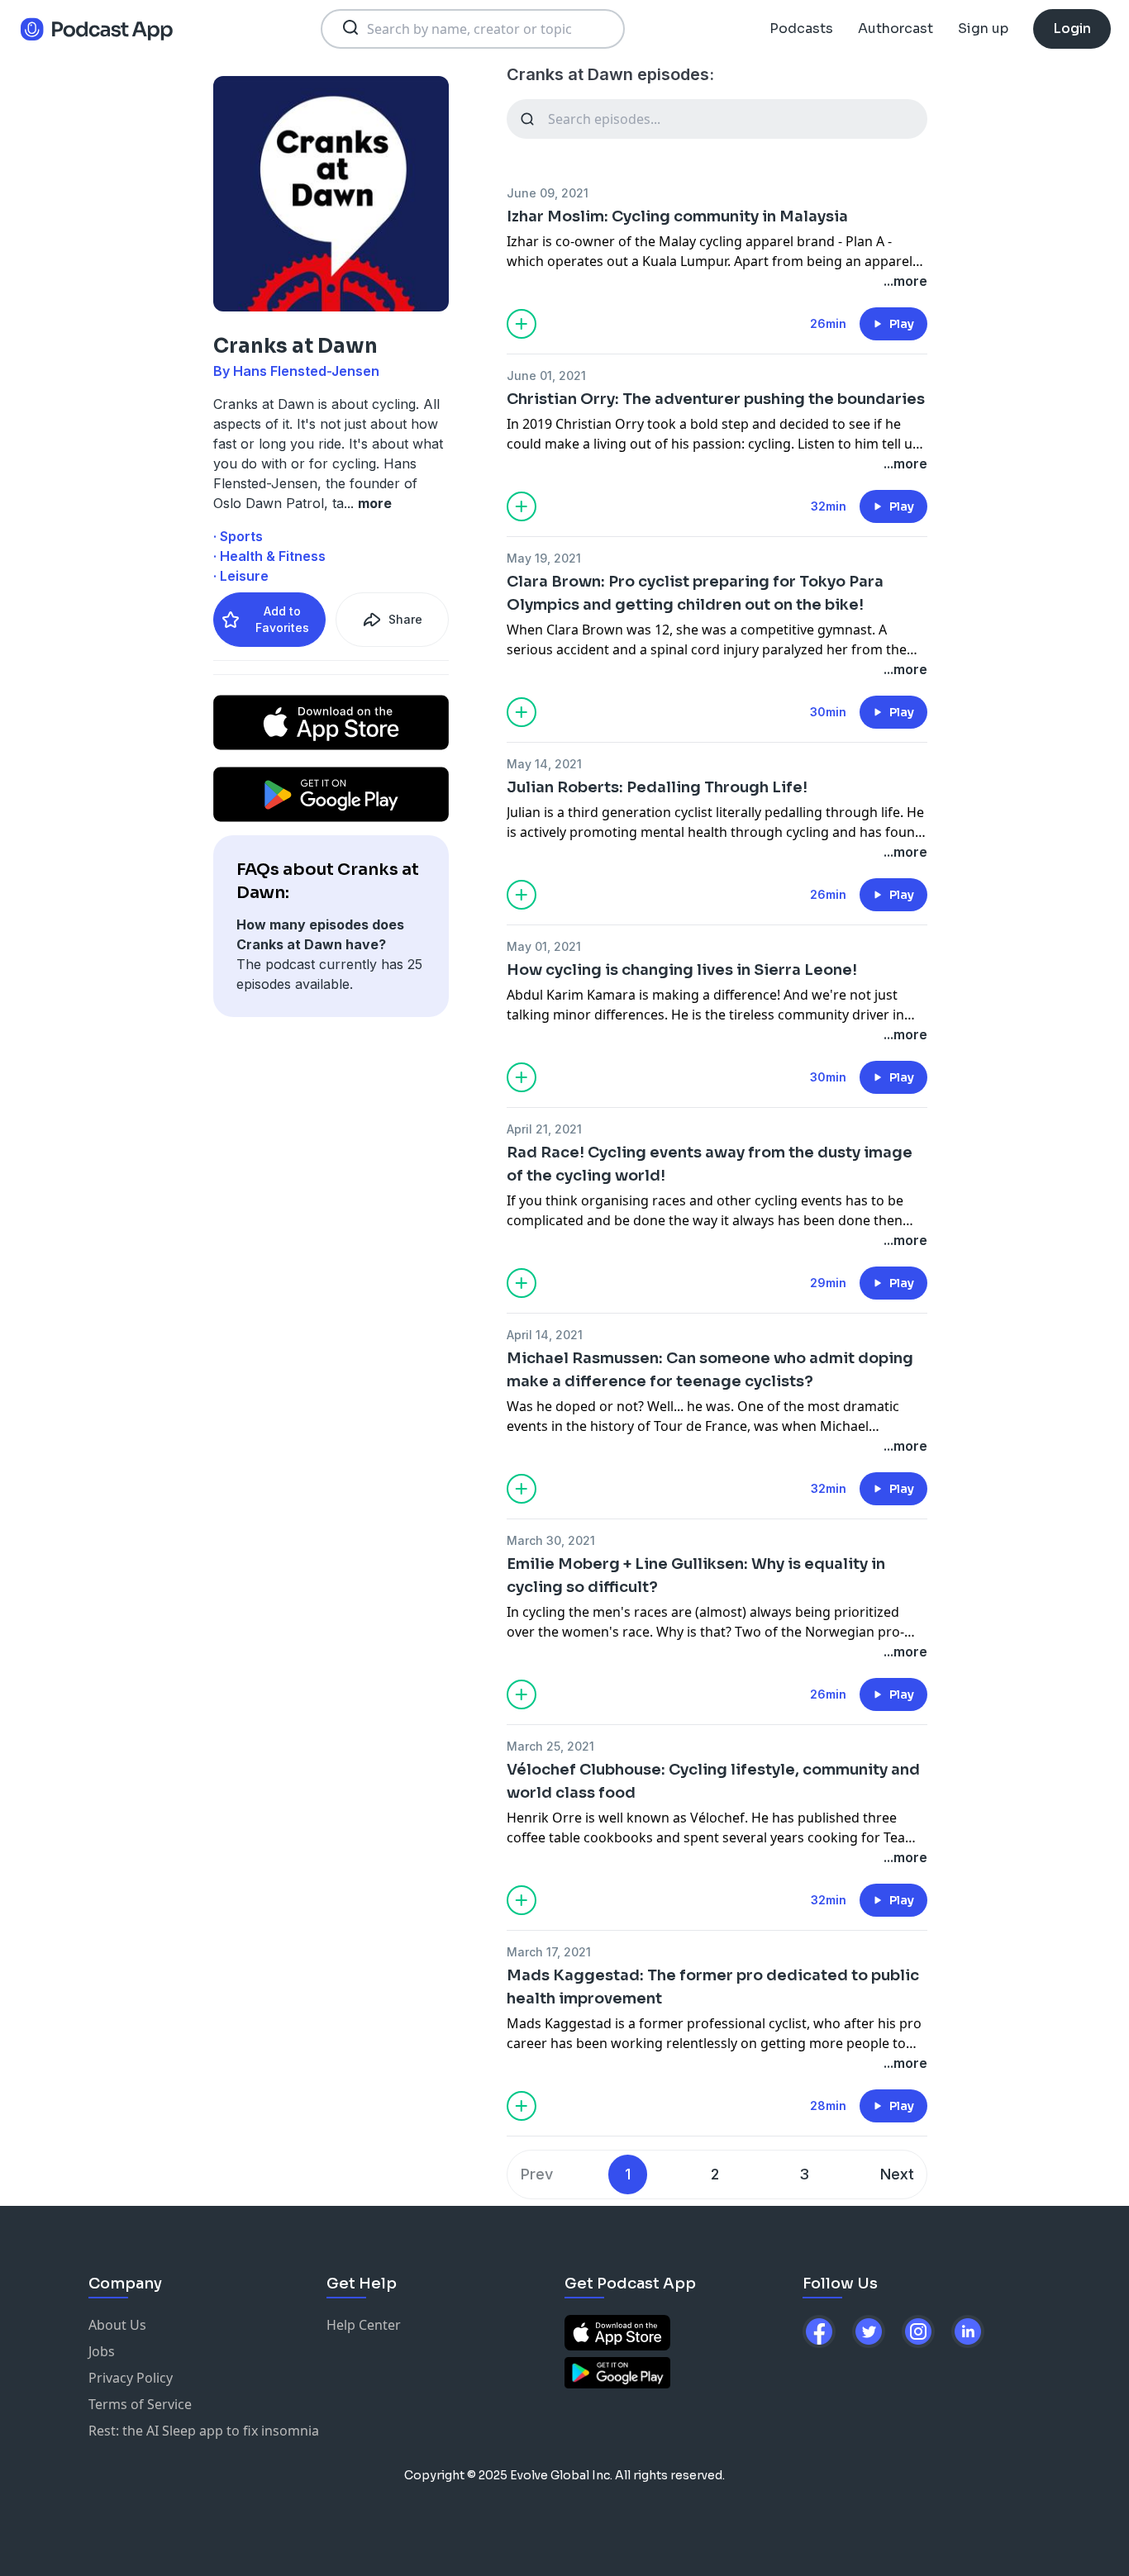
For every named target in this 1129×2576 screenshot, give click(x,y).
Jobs (102, 2351)
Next (897, 2174)
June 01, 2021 (546, 375)
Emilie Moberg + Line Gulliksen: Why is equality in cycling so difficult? (696, 1576)
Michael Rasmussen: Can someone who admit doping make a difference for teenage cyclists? (710, 1370)
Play (902, 324)
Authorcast (896, 29)
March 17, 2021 (549, 1952)
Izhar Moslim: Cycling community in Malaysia (677, 216)
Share (405, 619)
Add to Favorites (282, 619)
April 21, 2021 (544, 1129)
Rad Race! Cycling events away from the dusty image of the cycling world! (710, 1164)
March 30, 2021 (551, 1540)
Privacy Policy (131, 2378)
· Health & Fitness (269, 556)
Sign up (983, 29)
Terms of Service (140, 2404)
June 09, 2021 (548, 193)
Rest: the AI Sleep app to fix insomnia (204, 2431)
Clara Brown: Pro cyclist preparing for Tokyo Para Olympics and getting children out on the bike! (695, 593)
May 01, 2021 (544, 946)
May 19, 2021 (544, 558)
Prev (537, 2174)
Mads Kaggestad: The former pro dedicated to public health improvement (713, 1987)
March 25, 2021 (550, 1746)
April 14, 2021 (545, 1335)
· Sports (238, 536)
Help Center (364, 2325)
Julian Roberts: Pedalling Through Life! (657, 787)
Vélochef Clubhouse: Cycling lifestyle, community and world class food (713, 1781)
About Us (117, 2325)
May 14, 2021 (544, 764)
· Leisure (241, 576)
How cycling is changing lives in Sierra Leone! (682, 970)
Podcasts (801, 29)
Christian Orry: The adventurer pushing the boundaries (716, 399)
